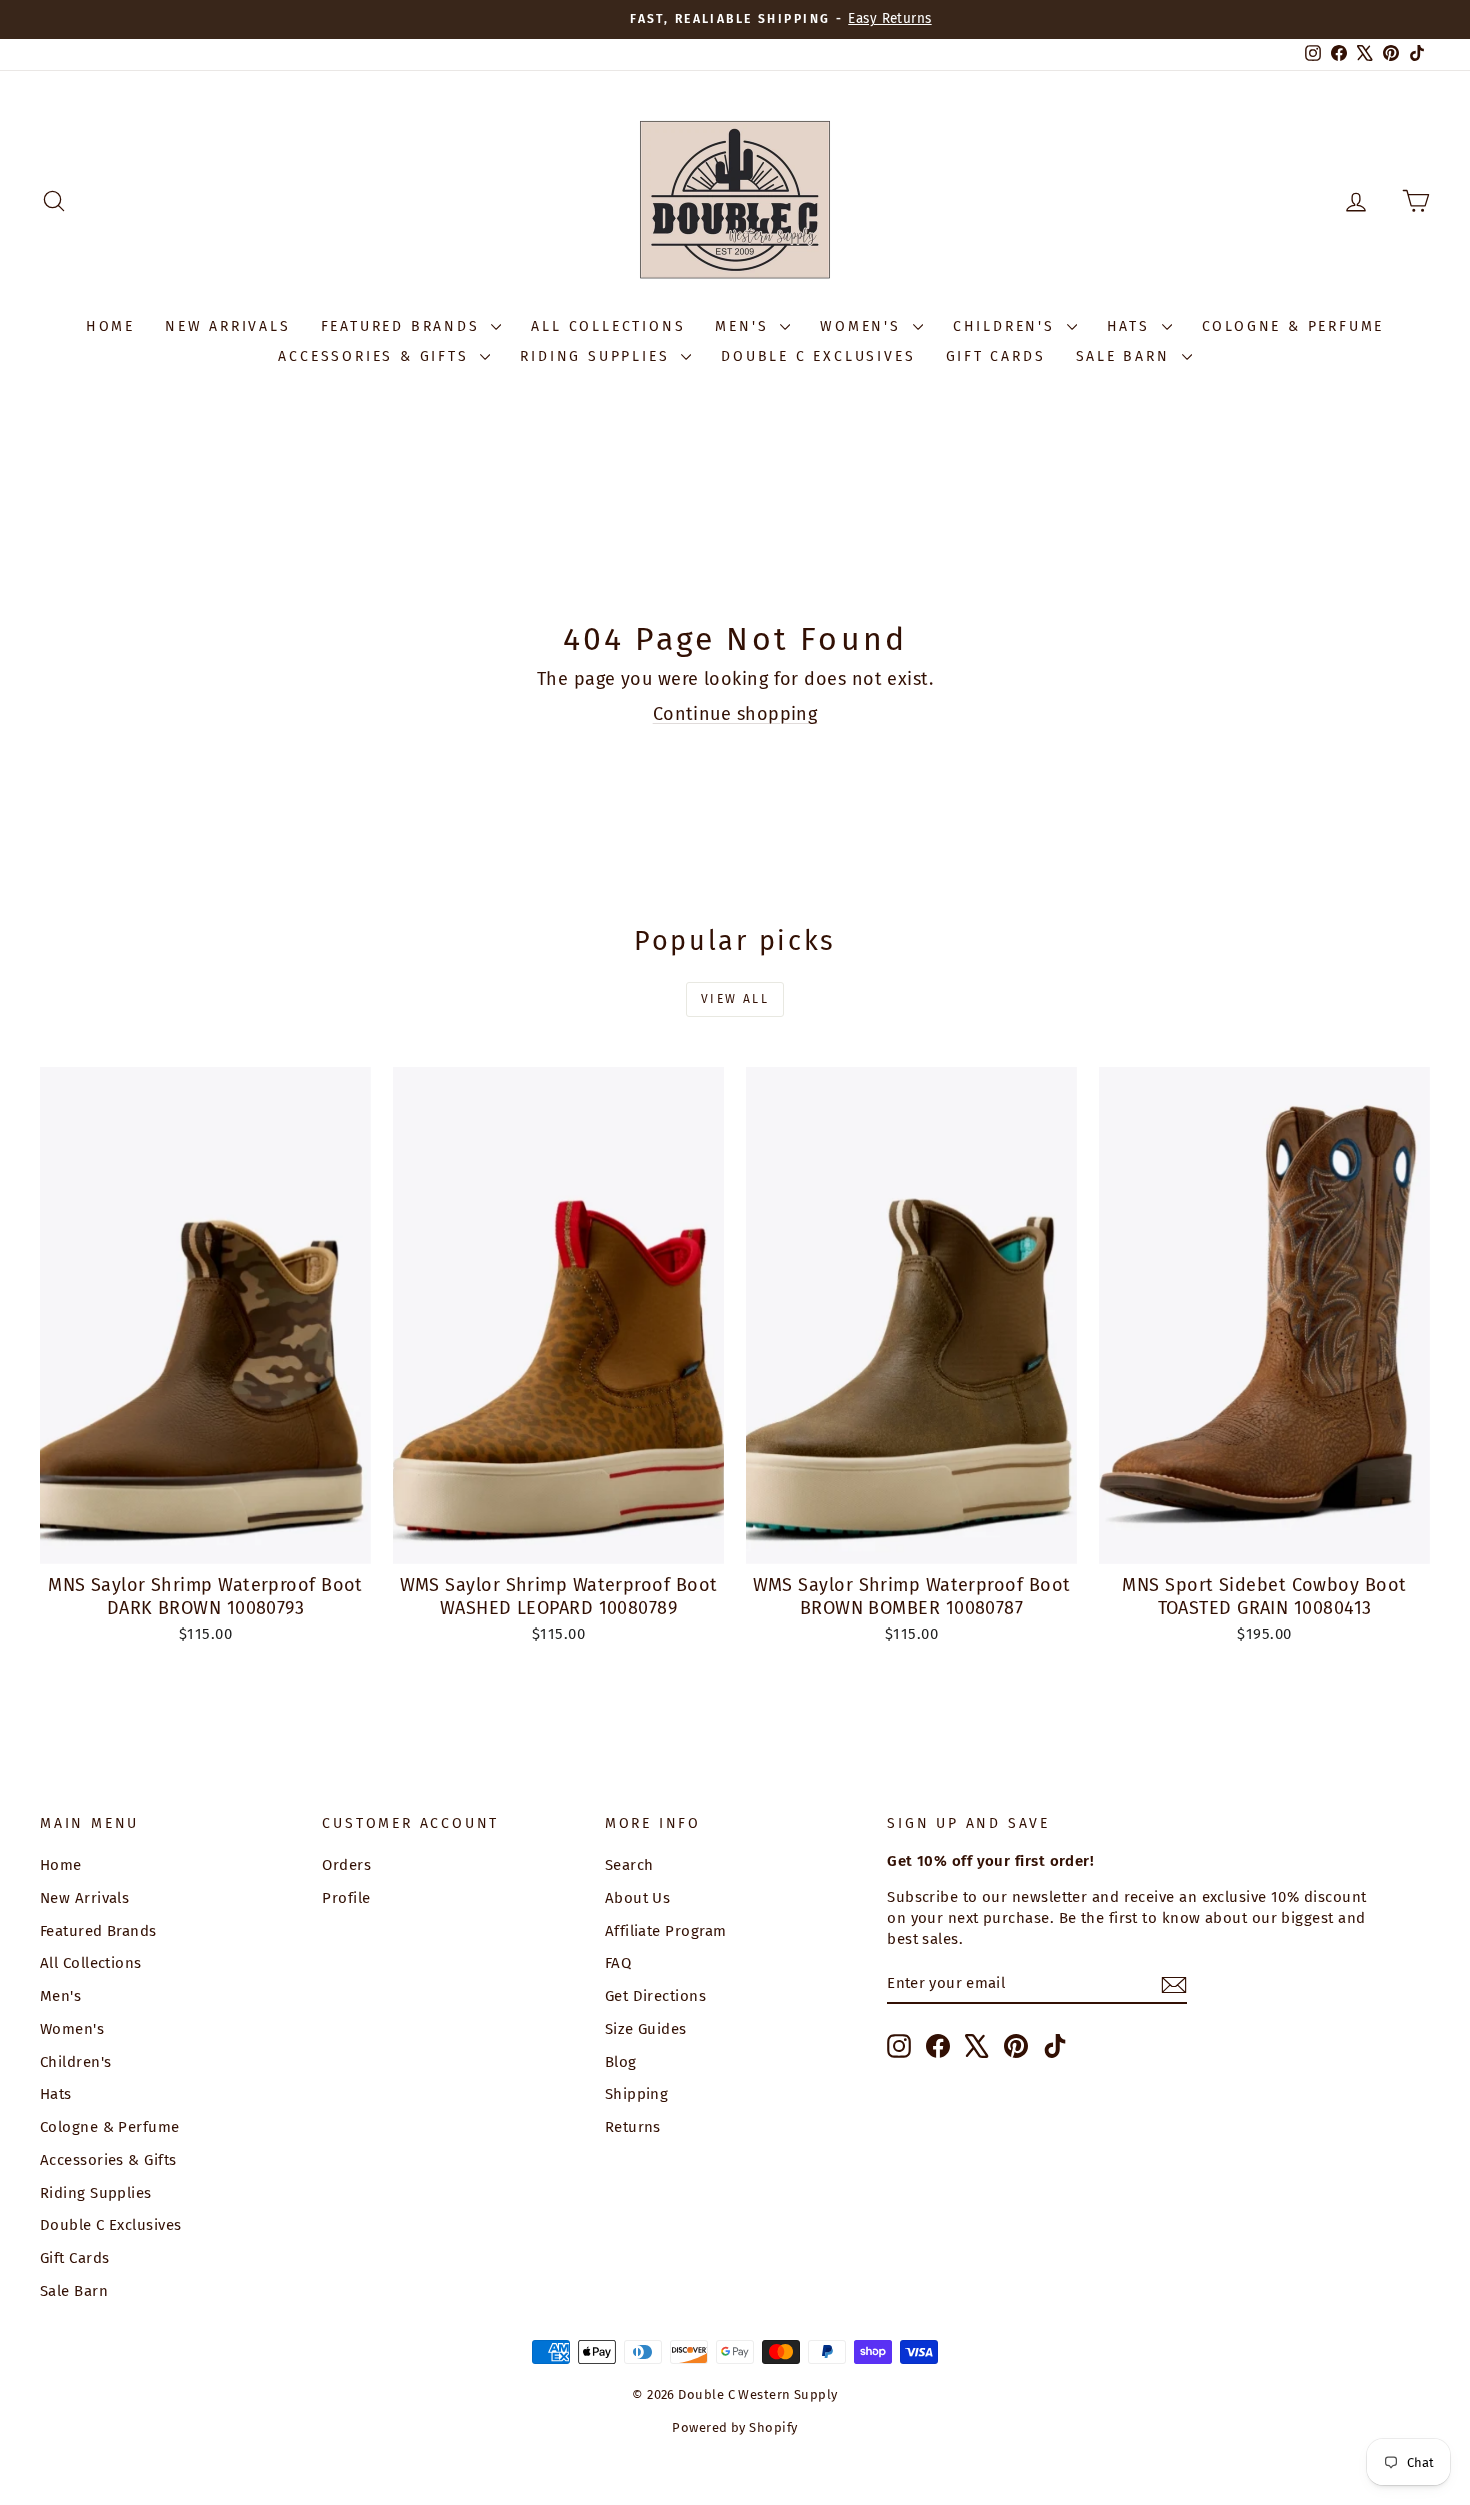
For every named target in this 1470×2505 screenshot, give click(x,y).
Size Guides (646, 2029)
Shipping (637, 2094)
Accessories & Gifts (376, 356)
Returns (633, 2127)
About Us (638, 1898)
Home (110, 326)
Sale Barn (1126, 356)
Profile (346, 1898)
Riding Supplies (598, 356)
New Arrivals (228, 326)
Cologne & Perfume (1293, 326)
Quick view (206, 1541)
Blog (621, 2062)
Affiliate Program (666, 1931)
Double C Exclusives (818, 356)
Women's (863, 326)
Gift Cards (996, 356)
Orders (346, 1865)
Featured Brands (404, 326)
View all (735, 999)
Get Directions (655, 1996)
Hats (1132, 326)
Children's (1007, 326)
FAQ (618, 1963)
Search (629, 1865)
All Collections (608, 326)
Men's (745, 326)
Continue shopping (735, 714)
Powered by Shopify (734, 2427)
